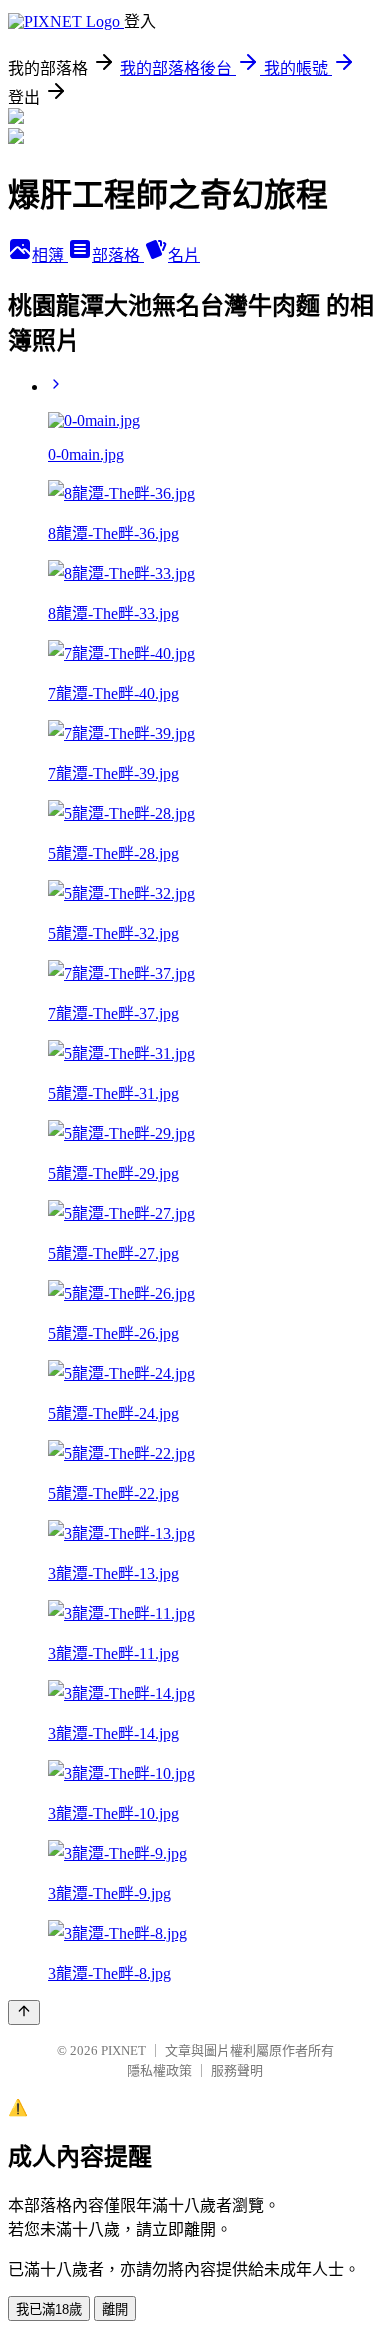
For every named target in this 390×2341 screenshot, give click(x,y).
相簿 (50, 255)
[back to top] (24, 2012)
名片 (184, 255)
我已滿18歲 (49, 2309)
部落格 (118, 255)
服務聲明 (237, 2070)
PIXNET (123, 2050)
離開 (115, 2309)
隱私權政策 (159, 2070)
